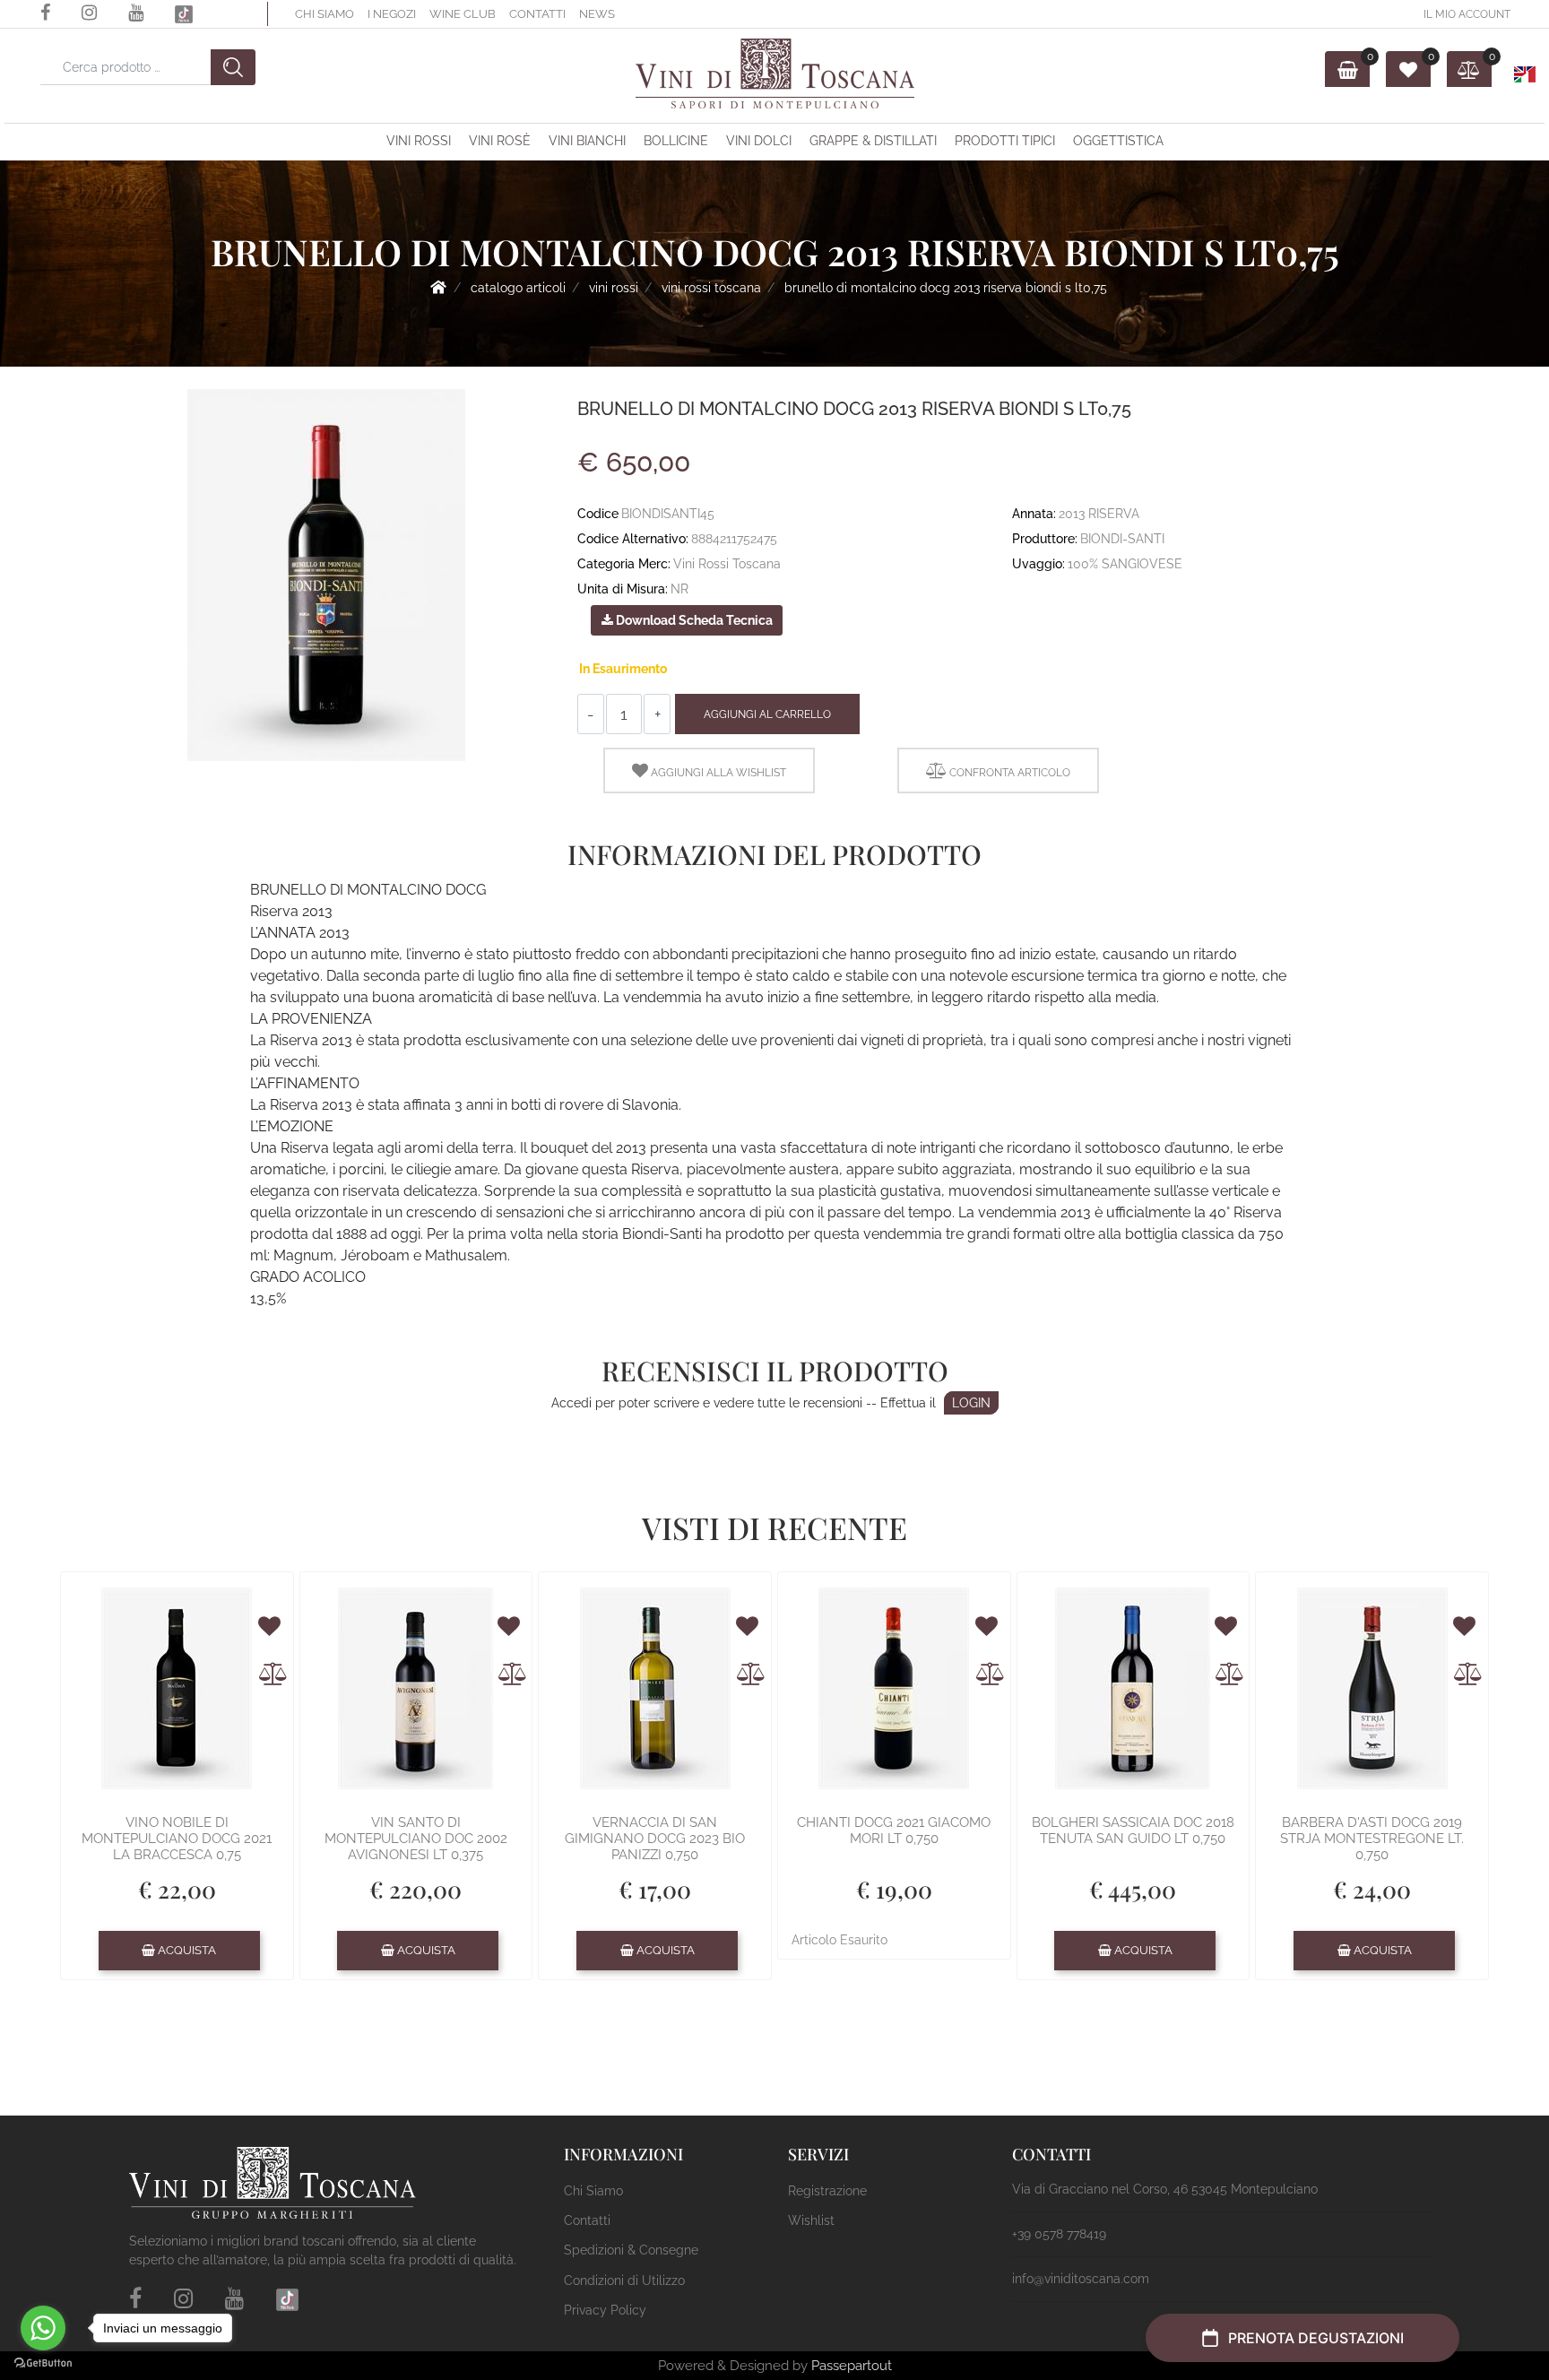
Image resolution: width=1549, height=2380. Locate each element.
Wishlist (811, 2220)
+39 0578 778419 (1059, 2234)
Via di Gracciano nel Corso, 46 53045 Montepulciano (1165, 2189)
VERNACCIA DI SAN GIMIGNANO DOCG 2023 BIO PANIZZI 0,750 (655, 1839)
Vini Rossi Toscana (711, 288)
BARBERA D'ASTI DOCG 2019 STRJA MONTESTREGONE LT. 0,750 (1372, 1839)
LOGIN (971, 1403)
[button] (233, 67)
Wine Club (463, 14)
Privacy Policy (605, 2310)
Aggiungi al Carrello (767, 714)
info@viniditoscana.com (1081, 2279)
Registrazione (827, 2191)
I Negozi (392, 14)
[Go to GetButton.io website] (43, 2362)
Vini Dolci (759, 141)
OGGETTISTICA (1118, 141)
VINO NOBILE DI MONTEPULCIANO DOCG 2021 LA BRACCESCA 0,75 (177, 1839)
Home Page (438, 287)
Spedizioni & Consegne (631, 2250)
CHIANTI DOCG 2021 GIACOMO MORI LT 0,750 (894, 1830)
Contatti (537, 14)
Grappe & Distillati (873, 141)
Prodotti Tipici (1005, 141)
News (597, 14)
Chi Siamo (325, 14)
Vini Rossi (419, 141)
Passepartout (852, 2366)
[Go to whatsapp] (43, 2328)
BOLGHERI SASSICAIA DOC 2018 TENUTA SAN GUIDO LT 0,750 (1133, 1830)
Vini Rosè (500, 141)
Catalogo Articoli (518, 288)
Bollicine (676, 141)
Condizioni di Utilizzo (624, 2280)
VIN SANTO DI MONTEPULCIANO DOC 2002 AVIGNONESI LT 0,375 (416, 1839)
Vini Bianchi (587, 141)
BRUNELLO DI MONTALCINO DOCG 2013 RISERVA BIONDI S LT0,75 (946, 288)
